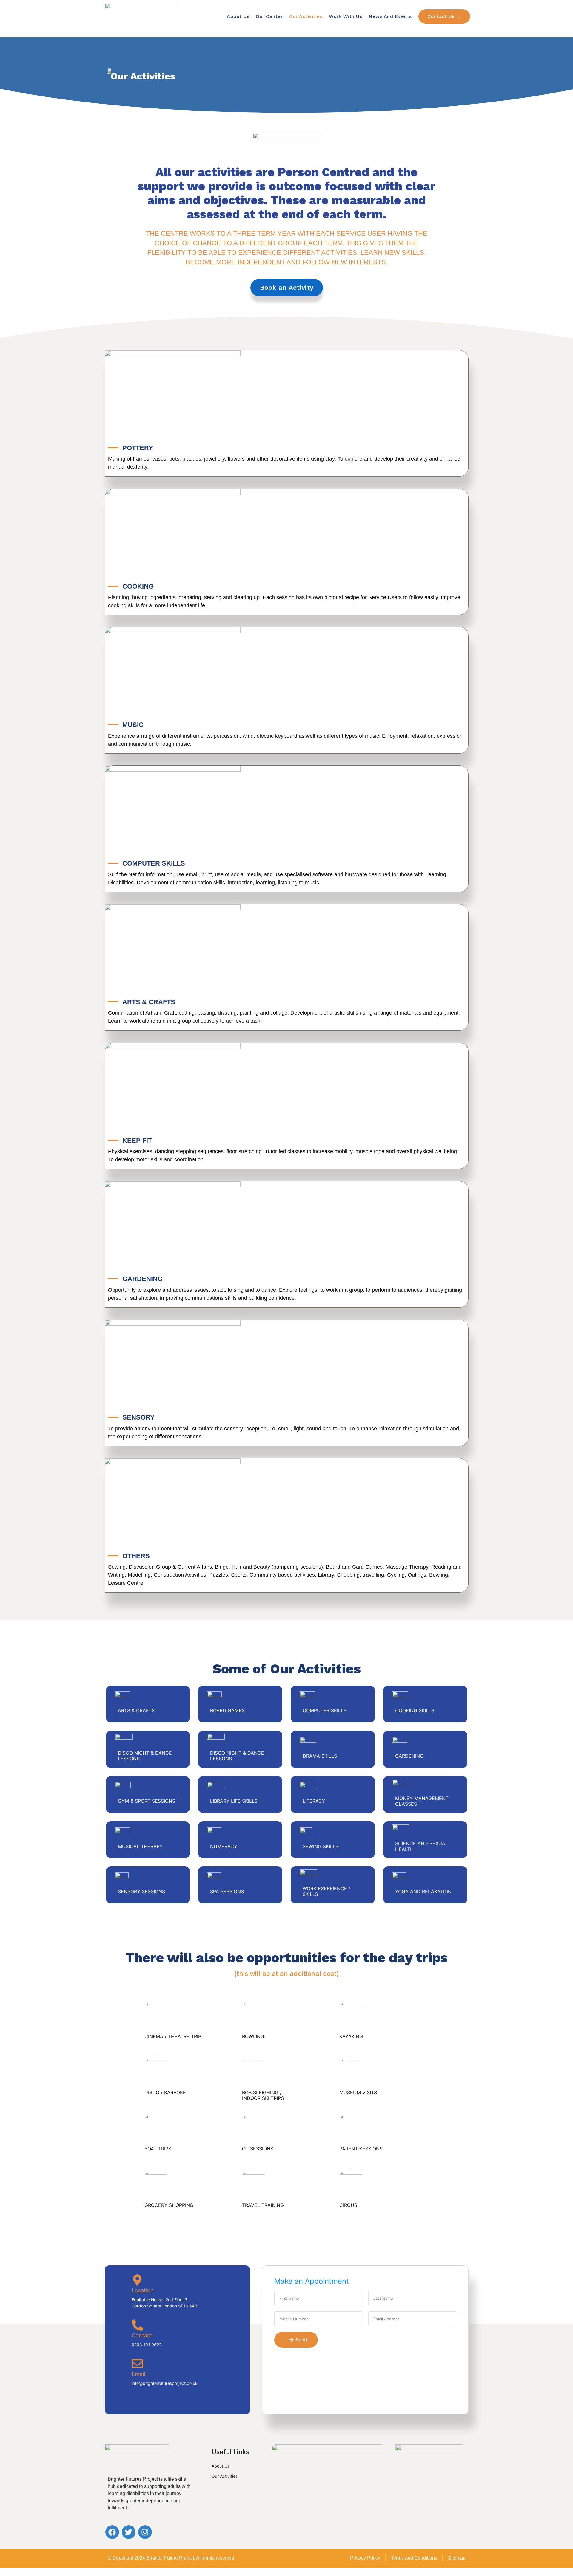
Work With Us (345, 16)
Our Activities (306, 16)
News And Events (390, 16)
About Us (238, 16)
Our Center (269, 16)
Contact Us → (444, 16)
